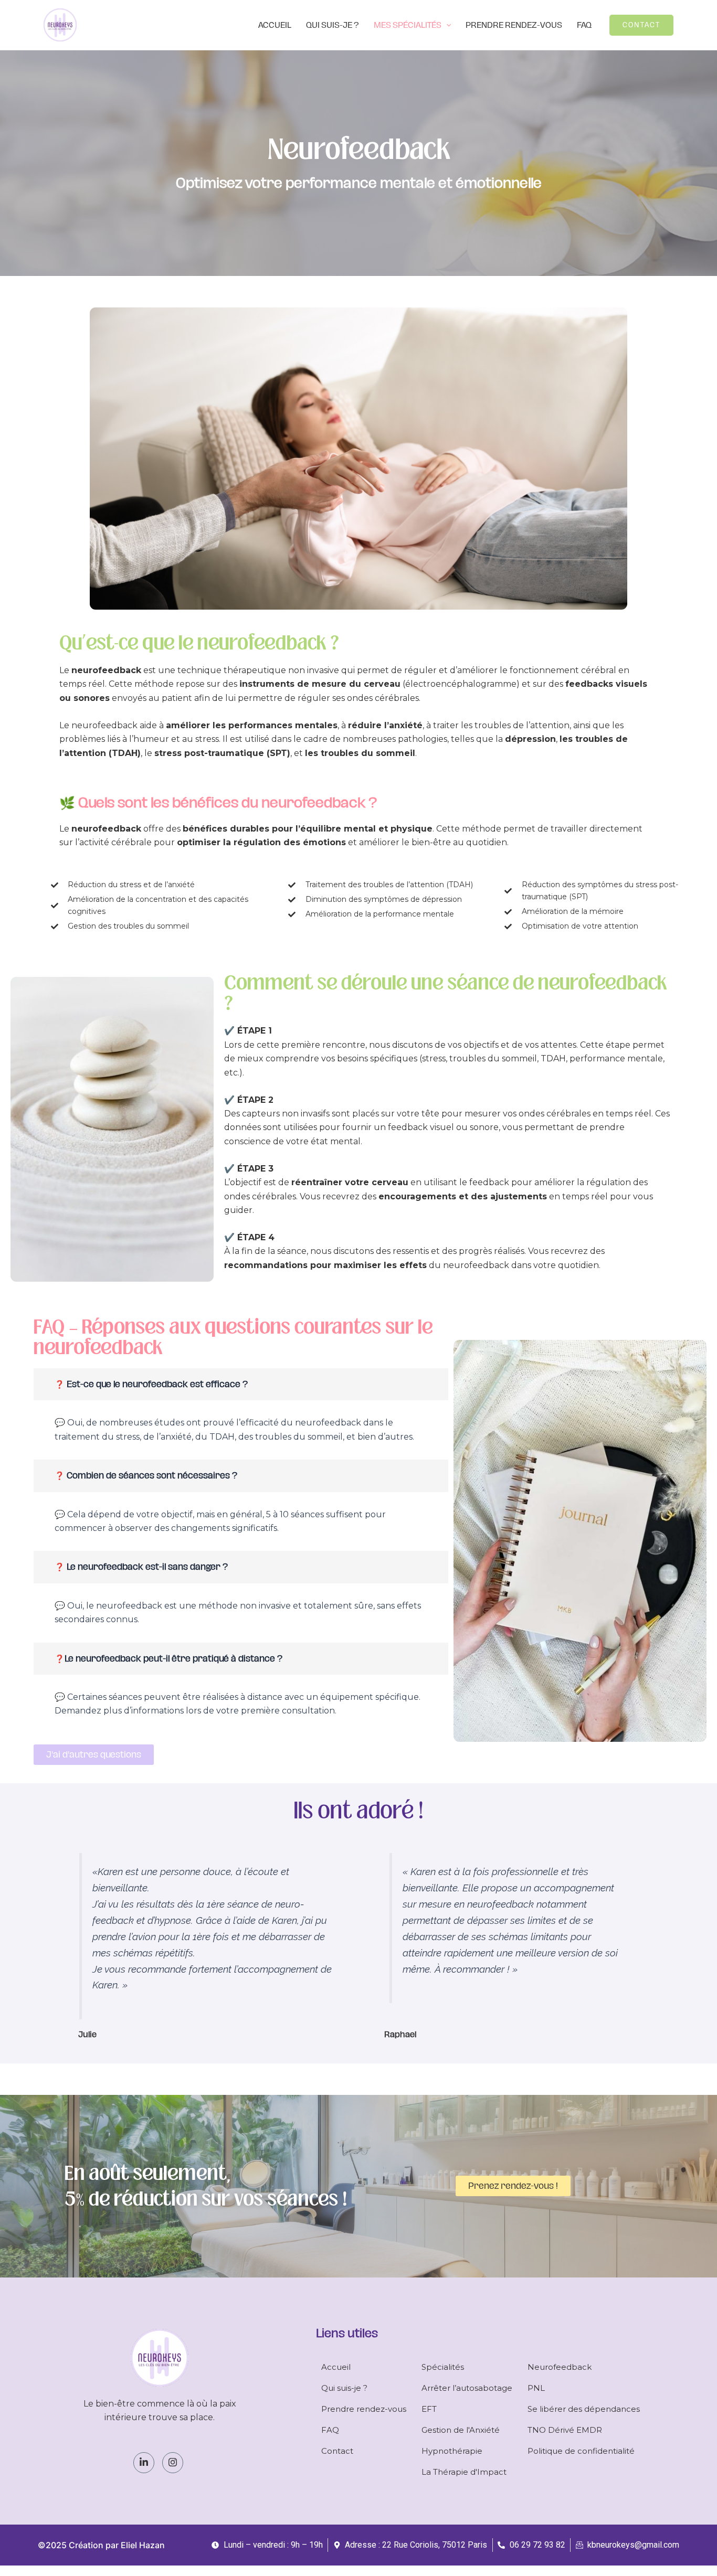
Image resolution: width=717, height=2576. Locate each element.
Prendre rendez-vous (514, 25)
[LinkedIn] (144, 2463)
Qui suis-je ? (333, 25)
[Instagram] (173, 2463)
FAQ (584, 25)
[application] (446, 25)
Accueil (275, 25)
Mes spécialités (408, 25)
